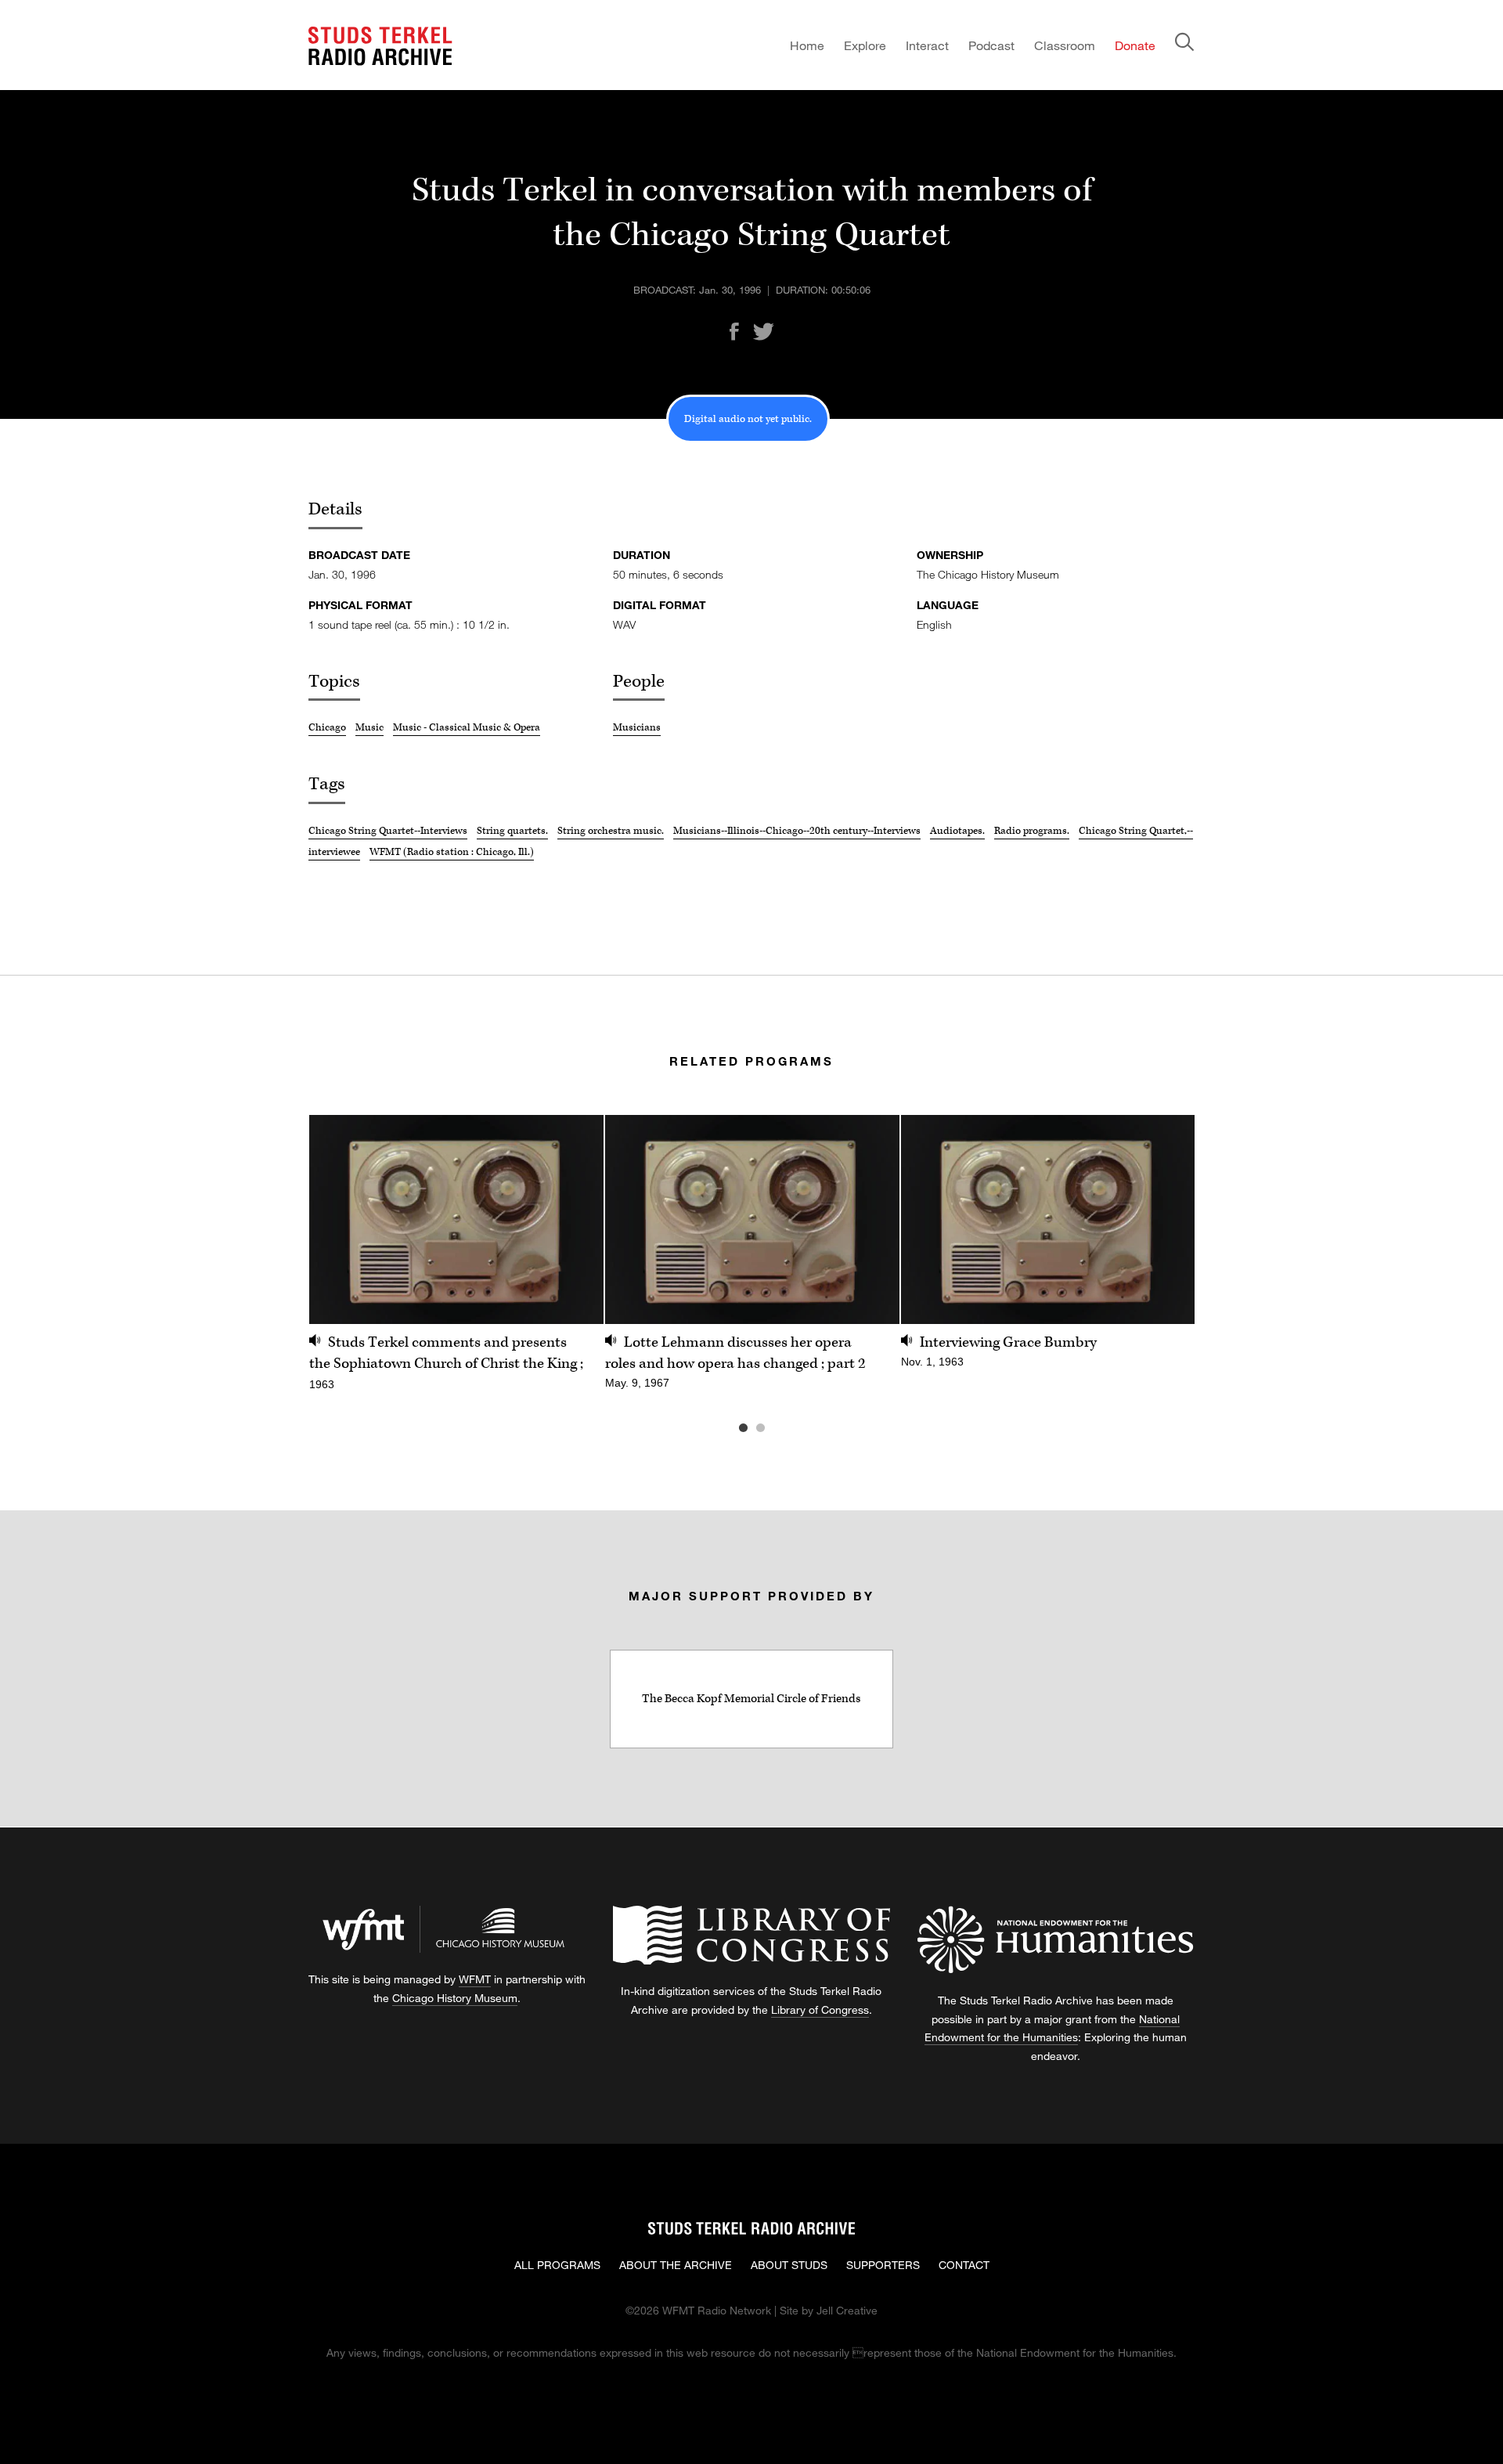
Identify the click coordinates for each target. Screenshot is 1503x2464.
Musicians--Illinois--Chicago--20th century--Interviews (797, 831)
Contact (964, 2265)
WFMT (475, 1979)
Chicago (327, 727)
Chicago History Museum (455, 1998)
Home (807, 45)
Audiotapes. (957, 831)
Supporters (883, 2265)
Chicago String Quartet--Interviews (388, 831)
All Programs (557, 2265)
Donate (1135, 45)
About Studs (789, 2265)
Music (369, 727)
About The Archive (676, 2265)
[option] (456, 1262)
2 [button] (784, 1428)
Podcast (991, 45)
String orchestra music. (611, 831)
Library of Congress (820, 2009)
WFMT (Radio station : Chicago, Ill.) (452, 852)
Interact (927, 45)
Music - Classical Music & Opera (467, 727)
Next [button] (1163, 1219)
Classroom (1065, 45)
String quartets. (512, 831)
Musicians (637, 727)
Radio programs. (1032, 831)
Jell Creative (847, 2310)
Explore (865, 45)
